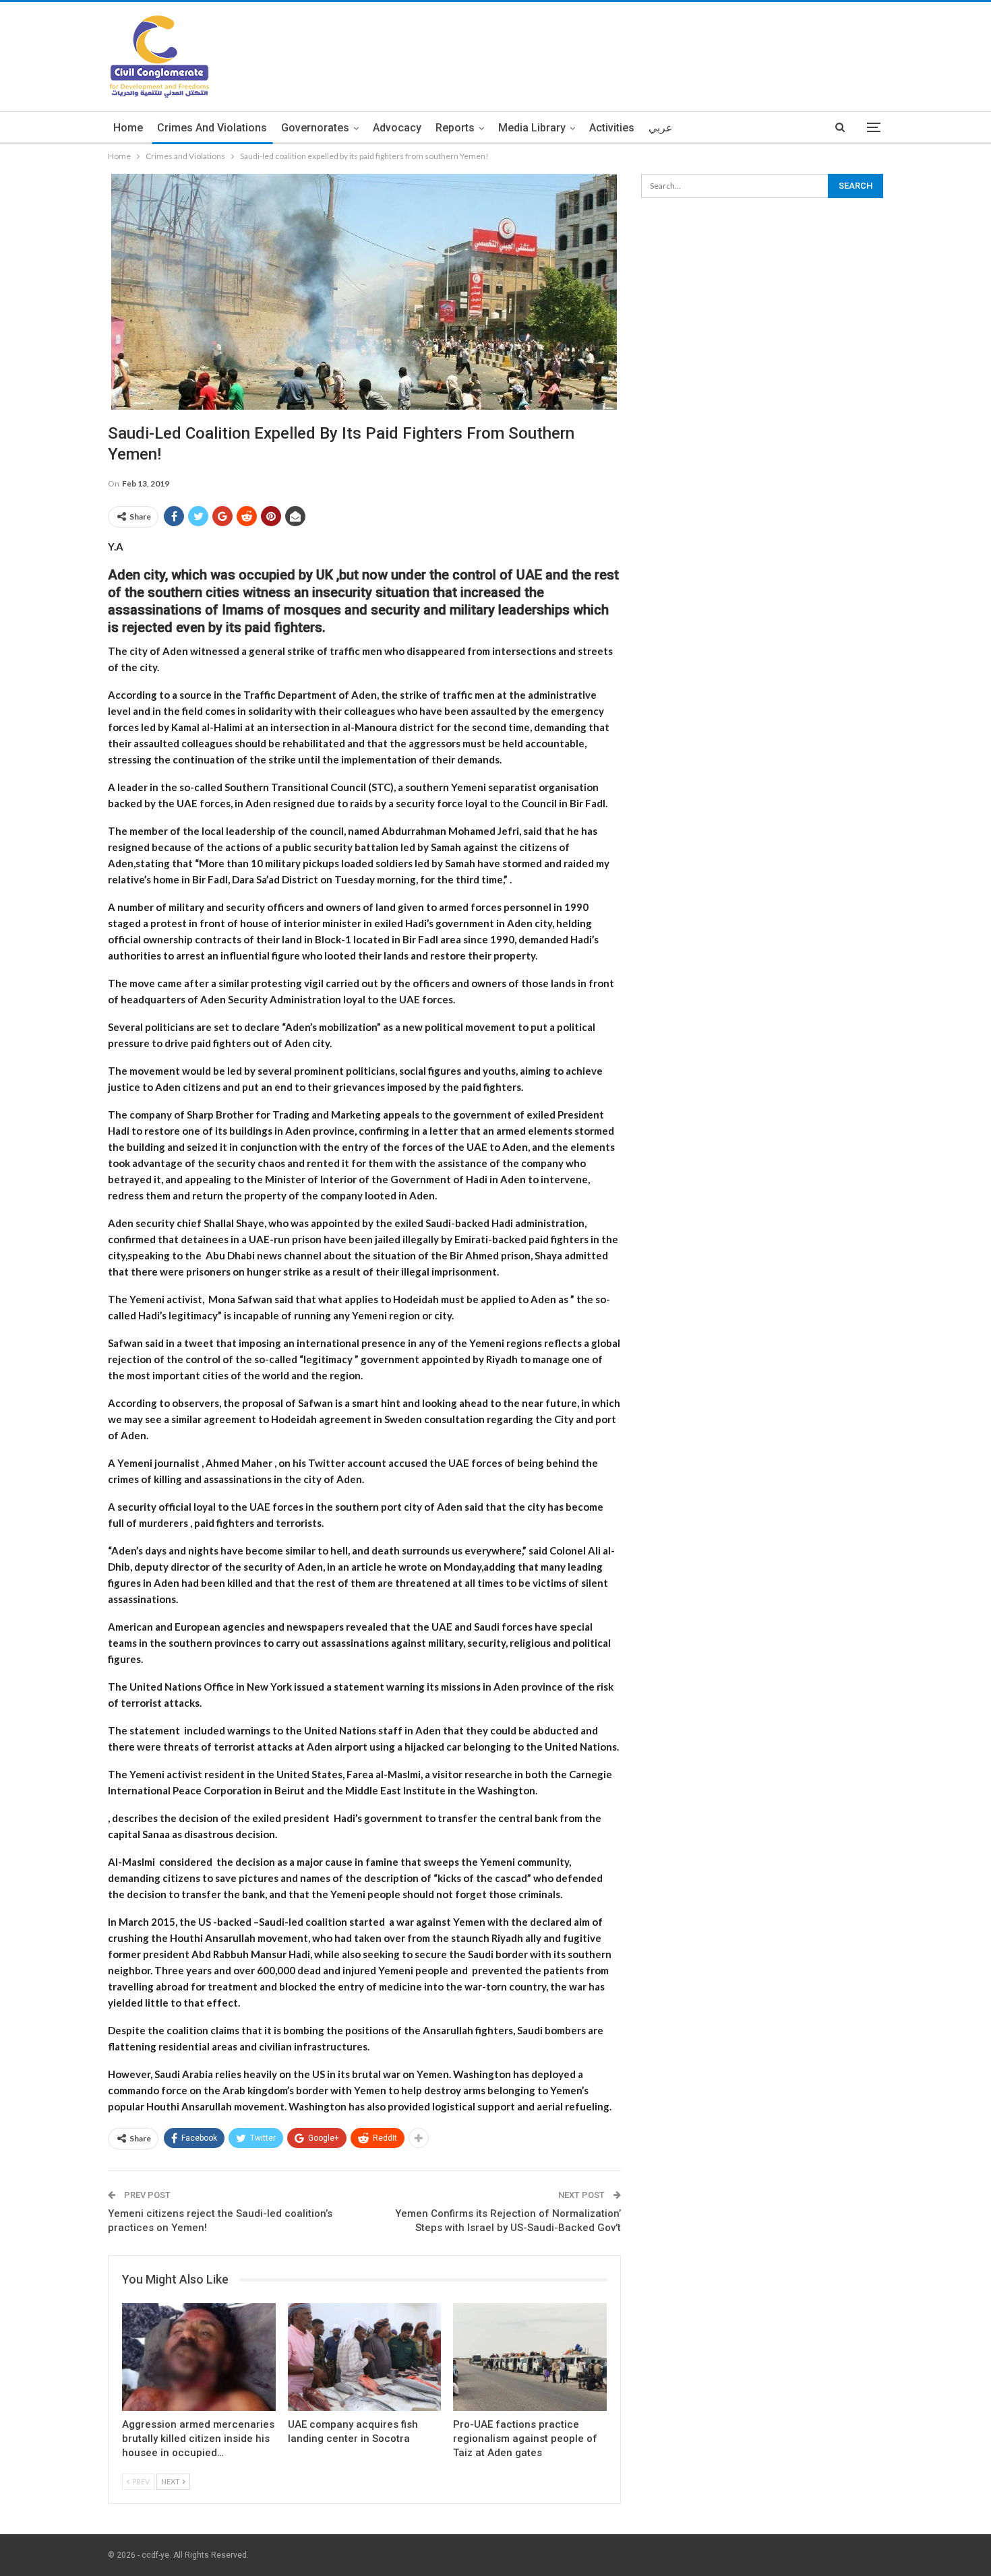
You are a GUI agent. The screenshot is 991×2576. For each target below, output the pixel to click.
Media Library (532, 128)
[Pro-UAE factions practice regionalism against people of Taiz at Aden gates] (530, 2357)
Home (128, 128)
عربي (661, 128)
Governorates (315, 128)
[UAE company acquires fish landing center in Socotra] (365, 2357)
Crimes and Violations (212, 128)
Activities (612, 128)
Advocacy (397, 128)
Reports (455, 128)
